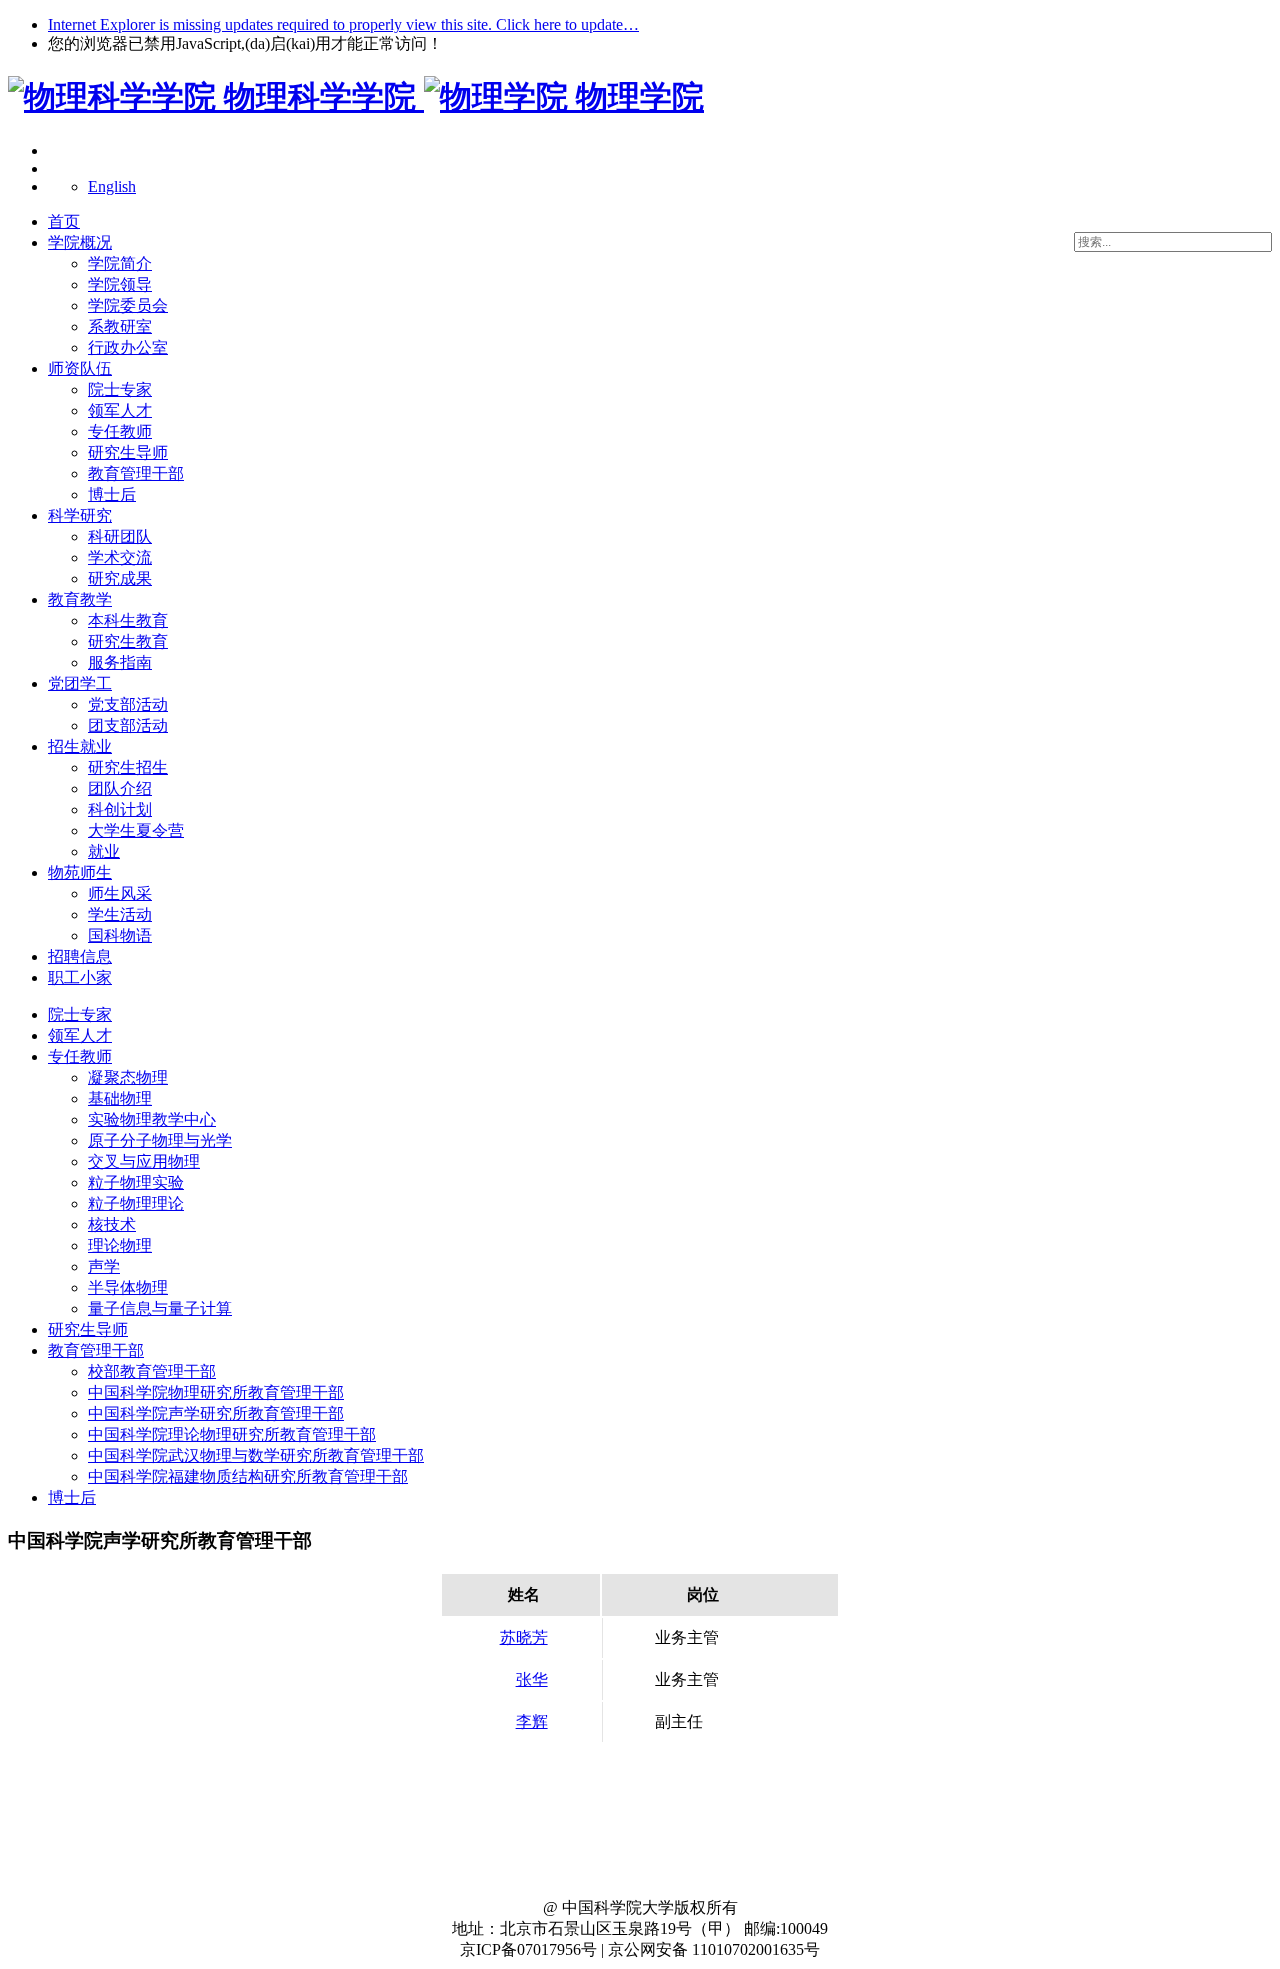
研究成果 (120, 578)
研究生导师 (128, 452)
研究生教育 (128, 641)
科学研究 (80, 515)
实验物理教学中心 (152, 1119)
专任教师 (120, 431)
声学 (104, 1266)
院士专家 (120, 389)
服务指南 (120, 662)
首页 (64, 221)
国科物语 (120, 935)
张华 (532, 1679)
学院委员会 (128, 305)
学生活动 (120, 914)
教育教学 (80, 599)
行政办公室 (128, 347)
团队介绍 (120, 788)
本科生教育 (128, 620)
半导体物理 (128, 1287)
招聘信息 (80, 956)
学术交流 (120, 557)
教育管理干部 (136, 473)
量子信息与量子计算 (160, 1308)
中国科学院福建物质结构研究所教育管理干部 (248, 1476)
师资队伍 (80, 368)
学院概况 (80, 242)
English (112, 186)
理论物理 (120, 1245)
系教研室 (120, 326)
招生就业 (80, 746)
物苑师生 (80, 872)
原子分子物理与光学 (160, 1140)
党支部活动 (128, 704)
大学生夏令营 (136, 830)
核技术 (112, 1224)
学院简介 (120, 263)
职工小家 (80, 977)
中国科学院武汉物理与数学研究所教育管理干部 (256, 1455)
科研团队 (120, 536)
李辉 (532, 1721)
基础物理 (120, 1098)
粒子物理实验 (136, 1182)
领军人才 (120, 410)
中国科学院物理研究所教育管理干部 (216, 1392)
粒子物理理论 (136, 1203)
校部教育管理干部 (152, 1371)
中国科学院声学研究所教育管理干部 (216, 1413)
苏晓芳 (524, 1637)
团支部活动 (128, 725)
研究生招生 (128, 767)
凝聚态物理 (128, 1077)
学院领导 (120, 284)
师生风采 (120, 893)
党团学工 (80, 683)
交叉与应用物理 (144, 1161)
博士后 (112, 494)
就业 (104, 851)
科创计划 (120, 809)
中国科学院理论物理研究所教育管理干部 (232, 1434)
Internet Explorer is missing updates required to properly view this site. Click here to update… (343, 24)
